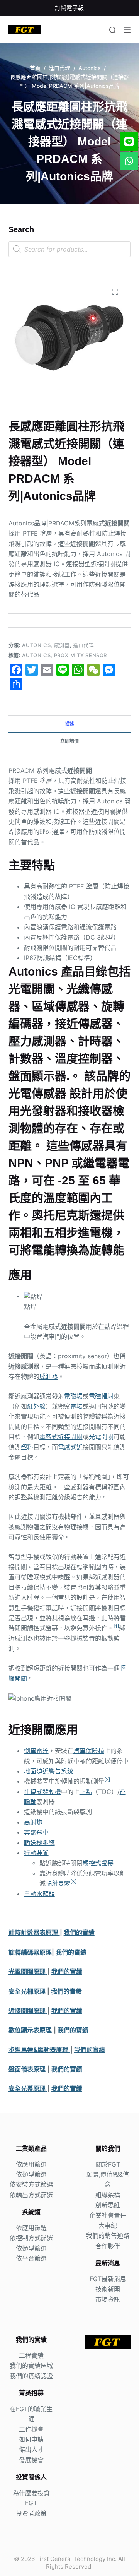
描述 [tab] (69, 724)
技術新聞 (108, 2289)
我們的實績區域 (31, 2365)
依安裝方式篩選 (31, 2184)
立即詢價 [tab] (69, 741)
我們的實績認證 (31, 2376)
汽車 (80, 1751)
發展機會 (31, 2460)
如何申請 (31, 2439)
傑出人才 (31, 2449)
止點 (86, 1792)
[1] (116, 1626)
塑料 (27, 1447)
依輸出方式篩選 (31, 2195)
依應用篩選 (31, 2164)
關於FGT (108, 2164)
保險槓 (95, 1751)
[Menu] (127, 30)
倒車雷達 (36, 1751)
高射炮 (33, 1822)
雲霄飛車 (36, 1832)
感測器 (62, 645)
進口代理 (84, 645)
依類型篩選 (31, 2174)
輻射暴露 (58, 1883)
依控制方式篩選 (31, 2238)
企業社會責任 (108, 2215)
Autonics (36, 645)
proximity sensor (81, 655)
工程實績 (31, 2355)
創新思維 (108, 2205)
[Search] (113, 30)
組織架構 (108, 2195)
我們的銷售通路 (108, 2235)
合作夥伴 (108, 2246)
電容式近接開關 (61, 1437)
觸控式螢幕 (98, 1863)
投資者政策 (31, 2513)
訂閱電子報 (69, 8)
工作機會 (31, 2429)
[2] (107, 1779)
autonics (36, 655)
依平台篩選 (31, 2258)
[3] (73, 1882)
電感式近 (70, 1447)
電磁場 (73, 1396)
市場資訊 (108, 2299)
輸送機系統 (39, 1843)
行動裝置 (36, 1853)
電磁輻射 (101, 1396)
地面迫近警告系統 (49, 1771)
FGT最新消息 (108, 2279)
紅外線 (36, 1406)
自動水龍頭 (39, 1894)
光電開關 (101, 1437)
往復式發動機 (42, 1792)
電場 (76, 1406)
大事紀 (108, 2225)
